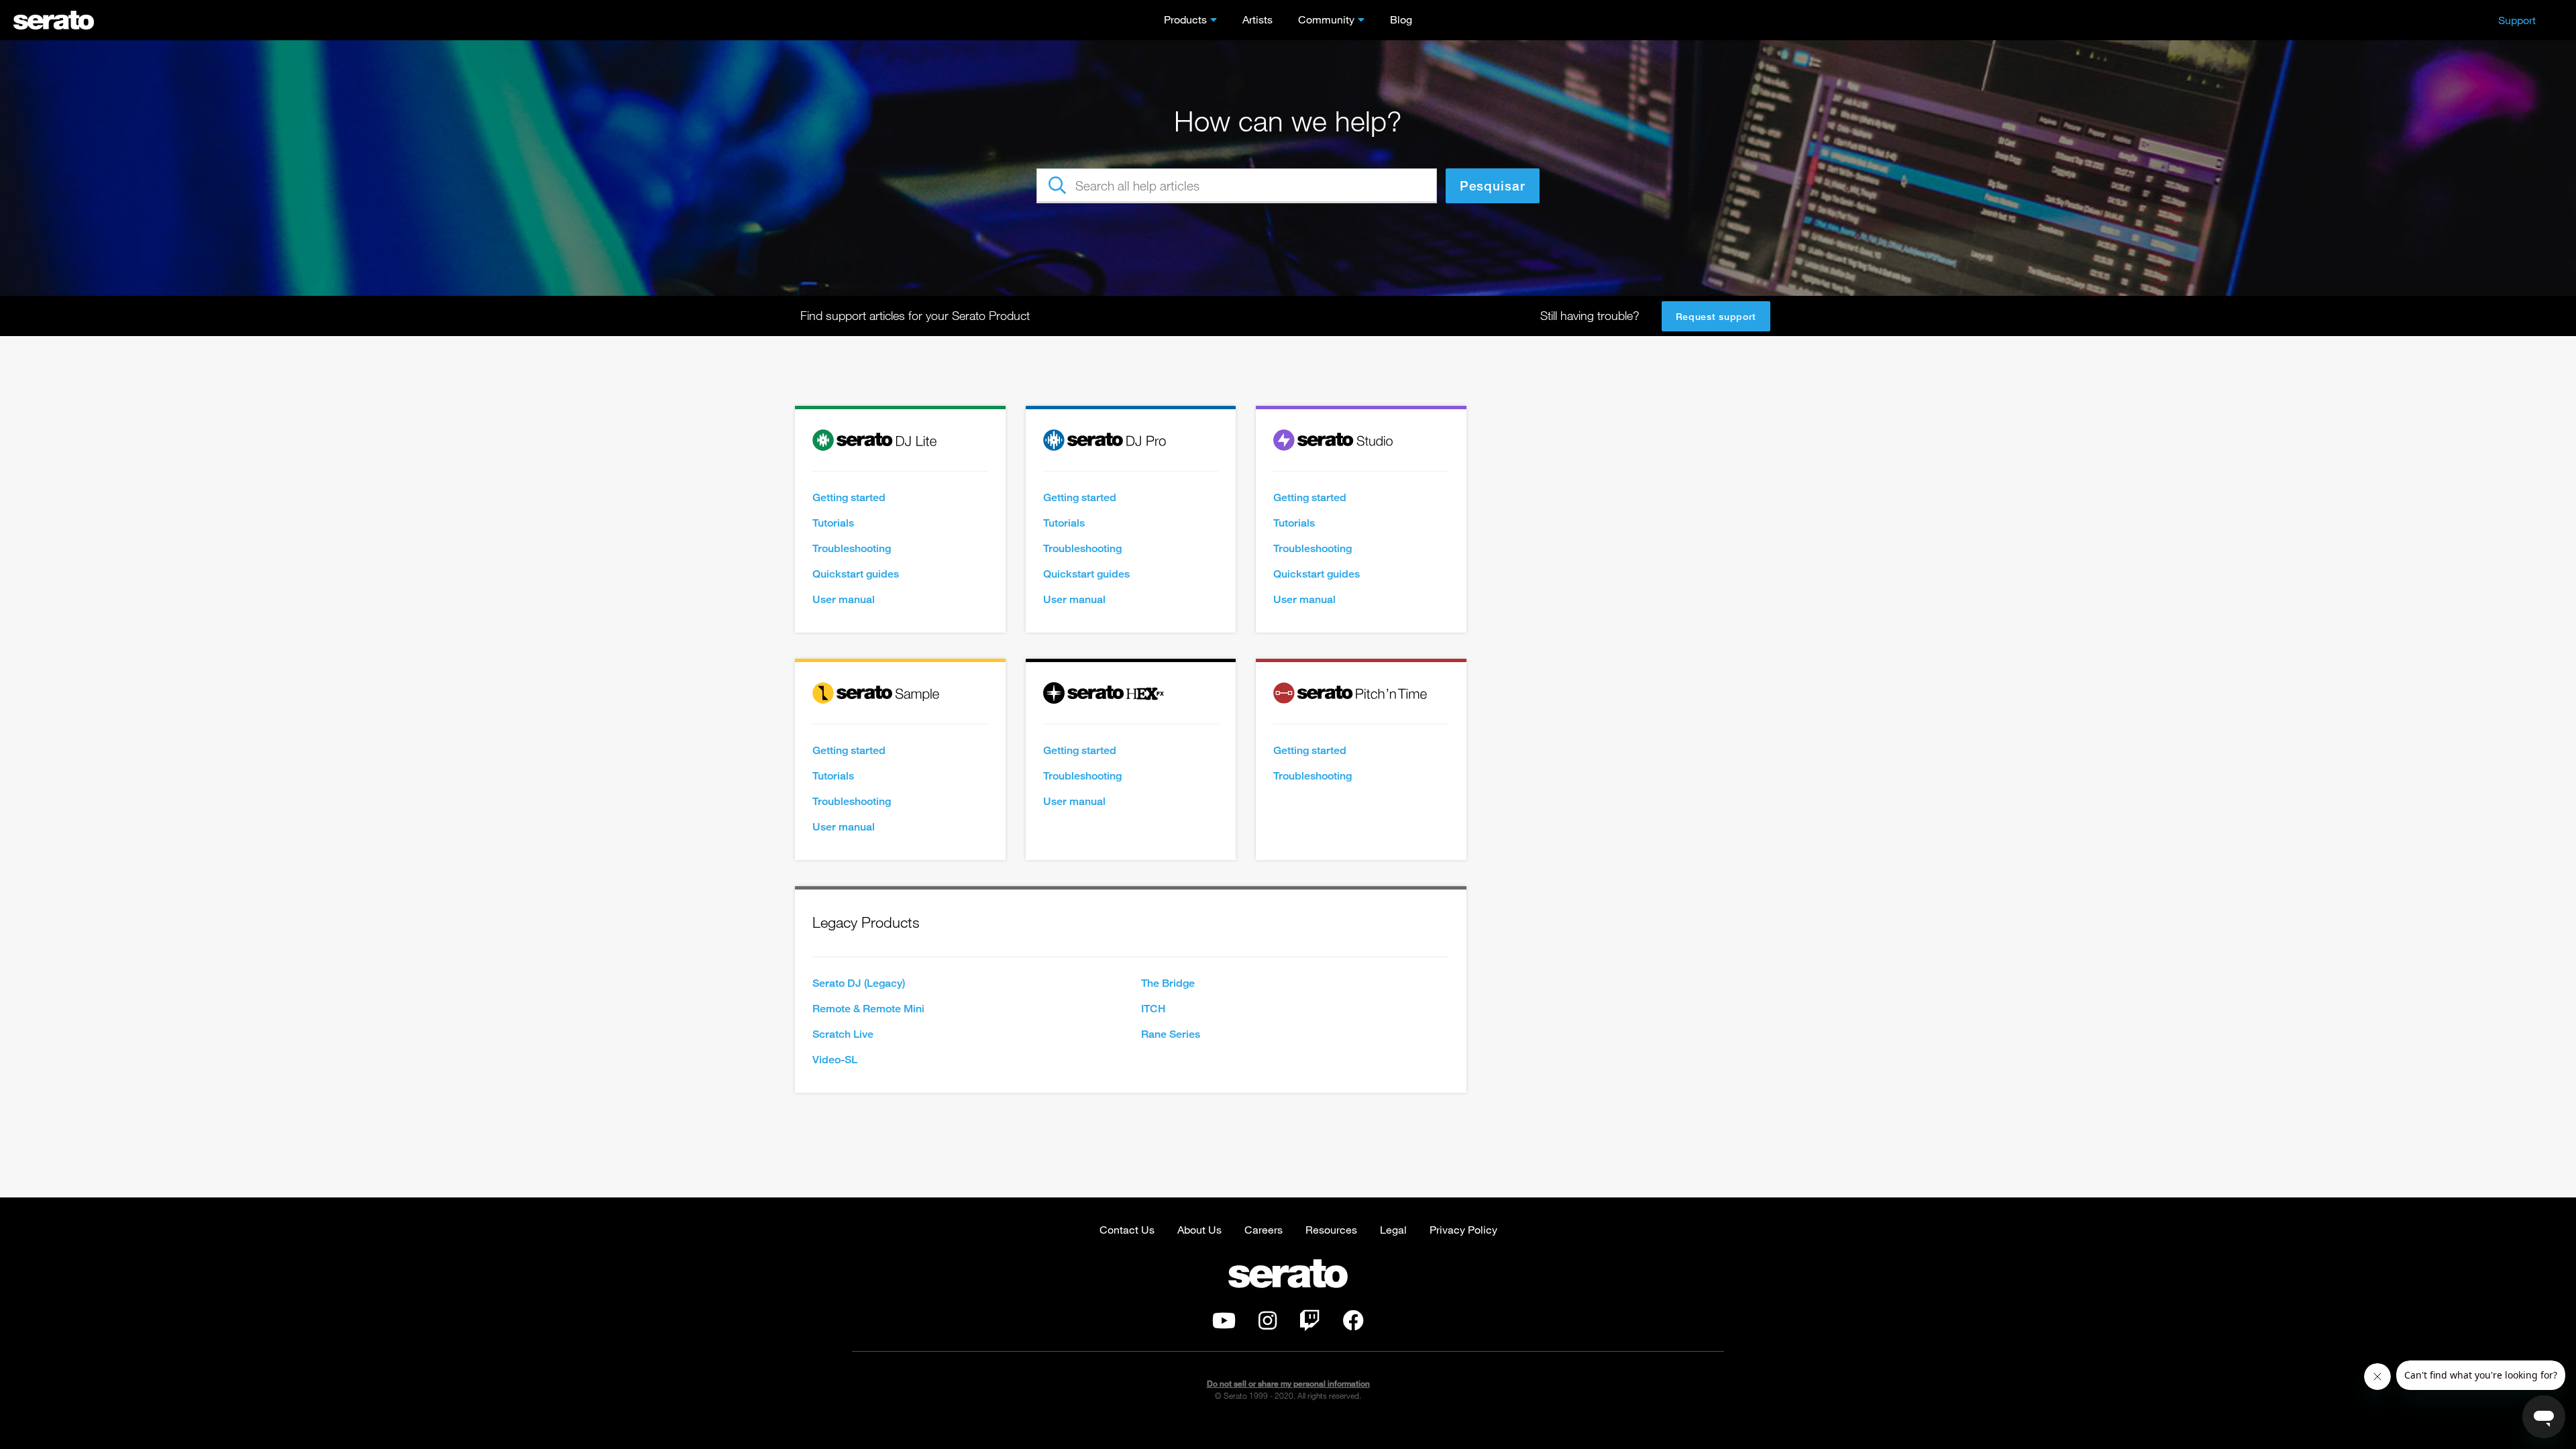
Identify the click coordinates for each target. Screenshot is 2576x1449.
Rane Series (1171, 1034)
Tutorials (833, 523)
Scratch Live (843, 1034)
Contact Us (1127, 1229)
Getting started (849, 497)
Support (2517, 20)
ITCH (1153, 1009)
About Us (1199, 1229)
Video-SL (835, 1060)
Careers (1264, 1229)
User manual (844, 599)
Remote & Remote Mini (868, 1009)
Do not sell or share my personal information (1288, 1384)
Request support (1716, 316)
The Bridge (1168, 983)
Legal (1393, 1229)
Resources (1331, 1229)
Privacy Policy (1463, 1229)
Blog (1401, 19)
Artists (1257, 19)
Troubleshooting (852, 548)
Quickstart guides (856, 574)
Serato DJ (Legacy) (859, 983)
